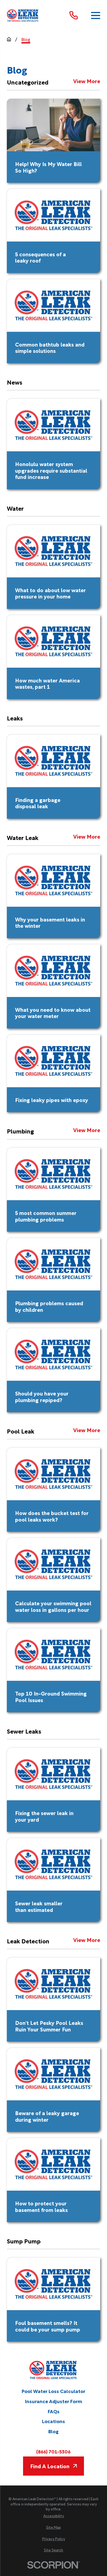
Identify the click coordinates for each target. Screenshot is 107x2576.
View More (87, 81)
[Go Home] (9, 39)
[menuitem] (54, 2516)
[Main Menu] (96, 15)
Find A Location (50, 2466)
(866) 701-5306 (53, 2452)
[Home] (23, 15)
